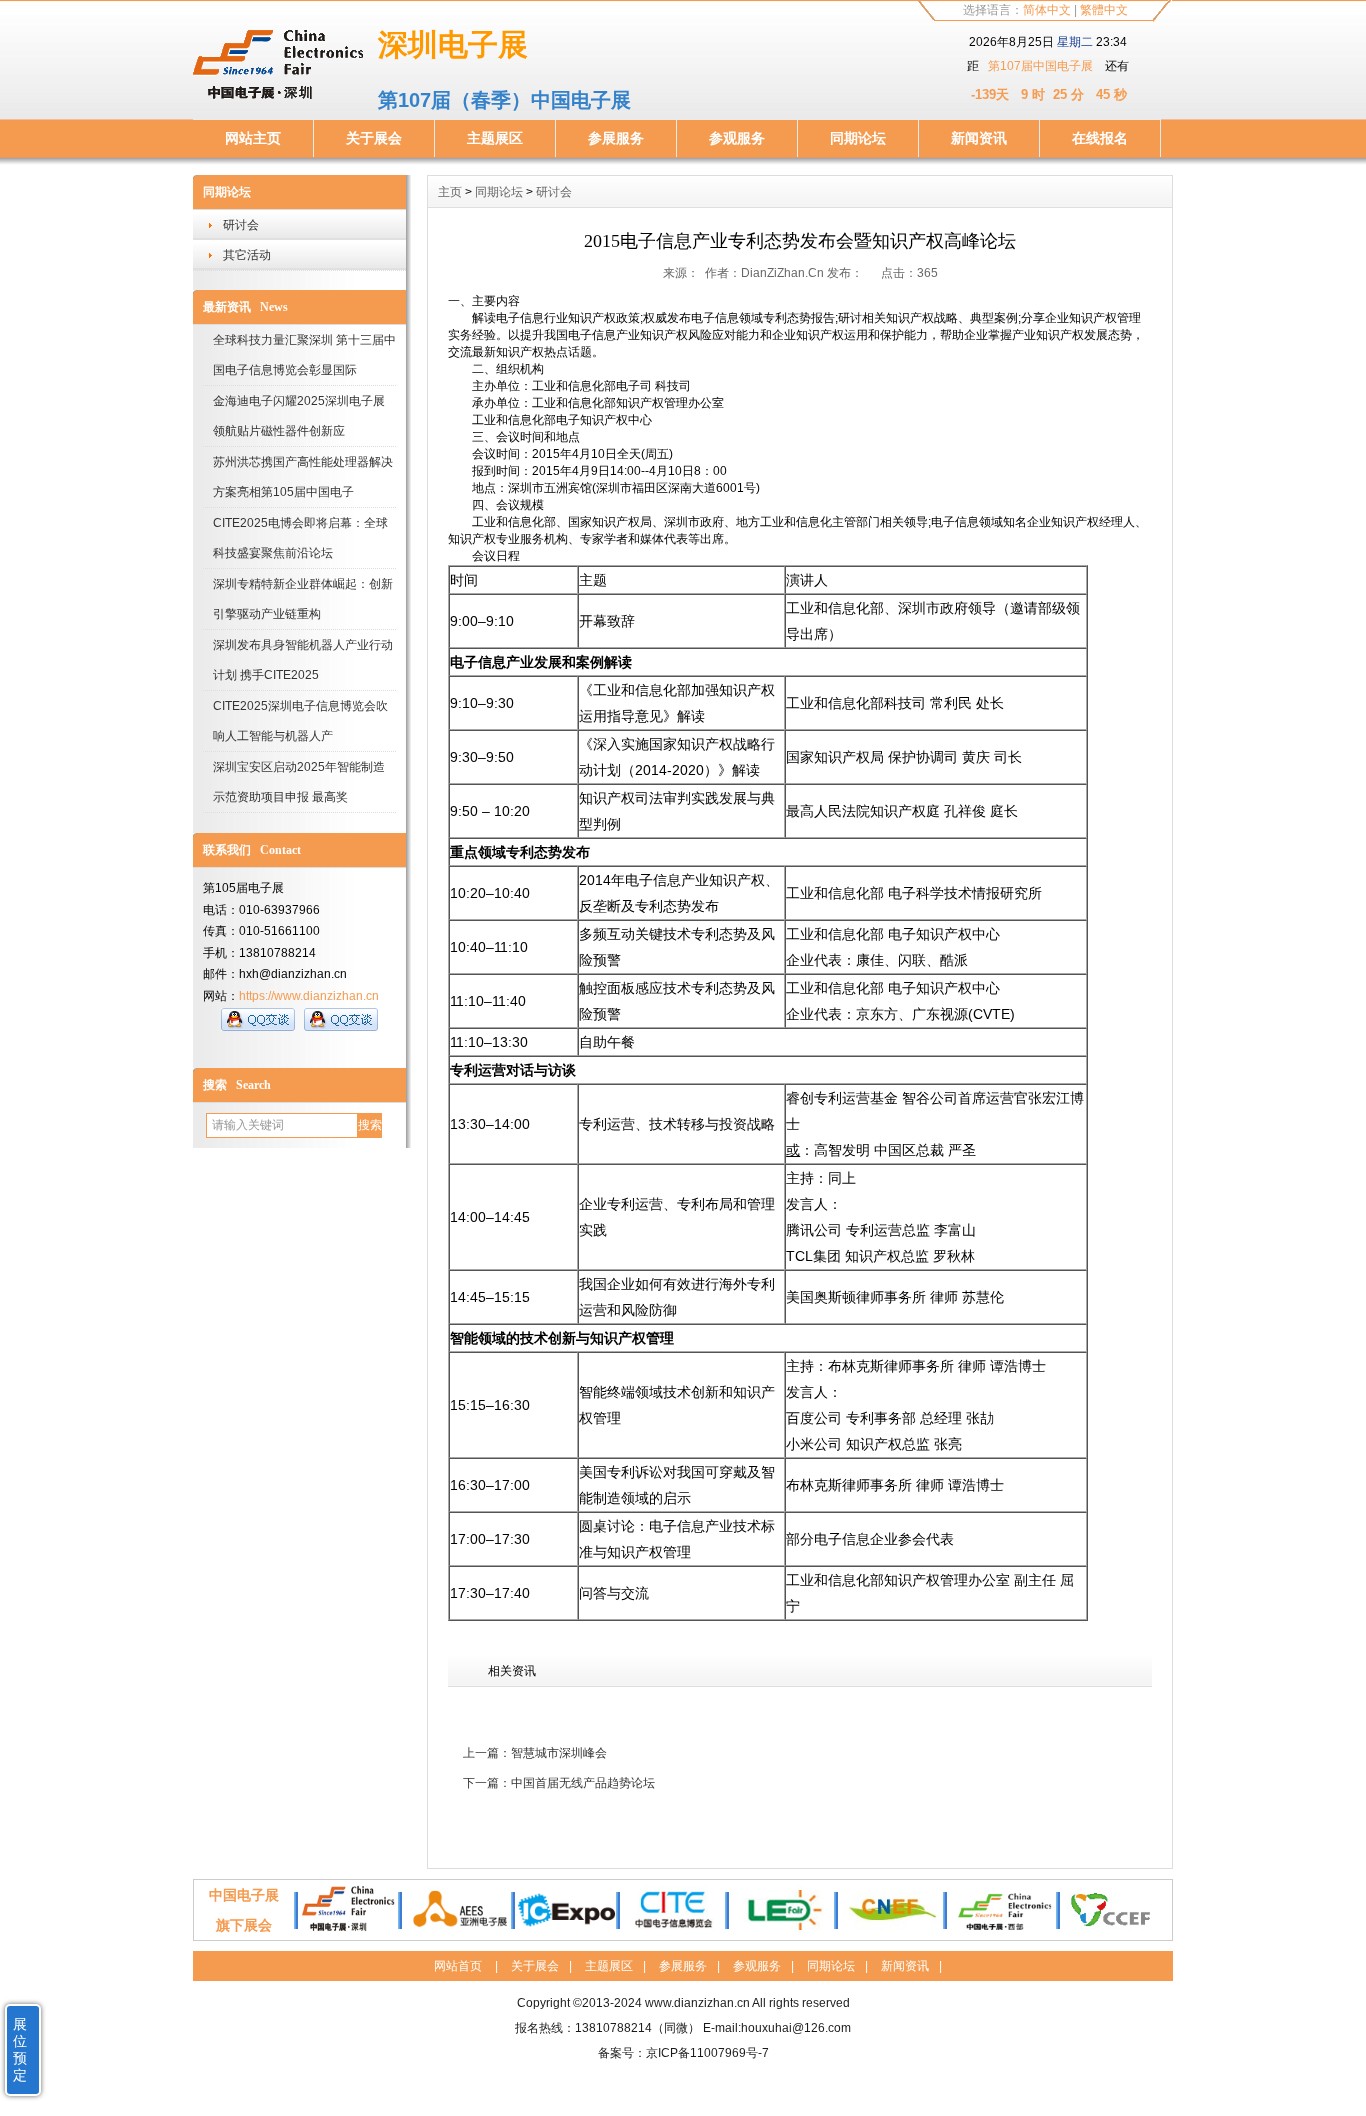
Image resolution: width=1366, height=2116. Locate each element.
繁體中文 (1104, 10)
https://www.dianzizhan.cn (309, 996)
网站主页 (253, 138)
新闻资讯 (979, 138)
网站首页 (458, 1966)
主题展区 (495, 138)
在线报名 (1100, 138)
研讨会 (241, 225)
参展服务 (616, 138)
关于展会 (374, 138)
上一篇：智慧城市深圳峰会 (535, 1753)
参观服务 (737, 138)
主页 (450, 192)
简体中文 (1047, 10)
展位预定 (20, 2049)
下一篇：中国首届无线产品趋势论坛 (559, 1783)
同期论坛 (858, 138)
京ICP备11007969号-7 (707, 2053)
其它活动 (247, 255)
